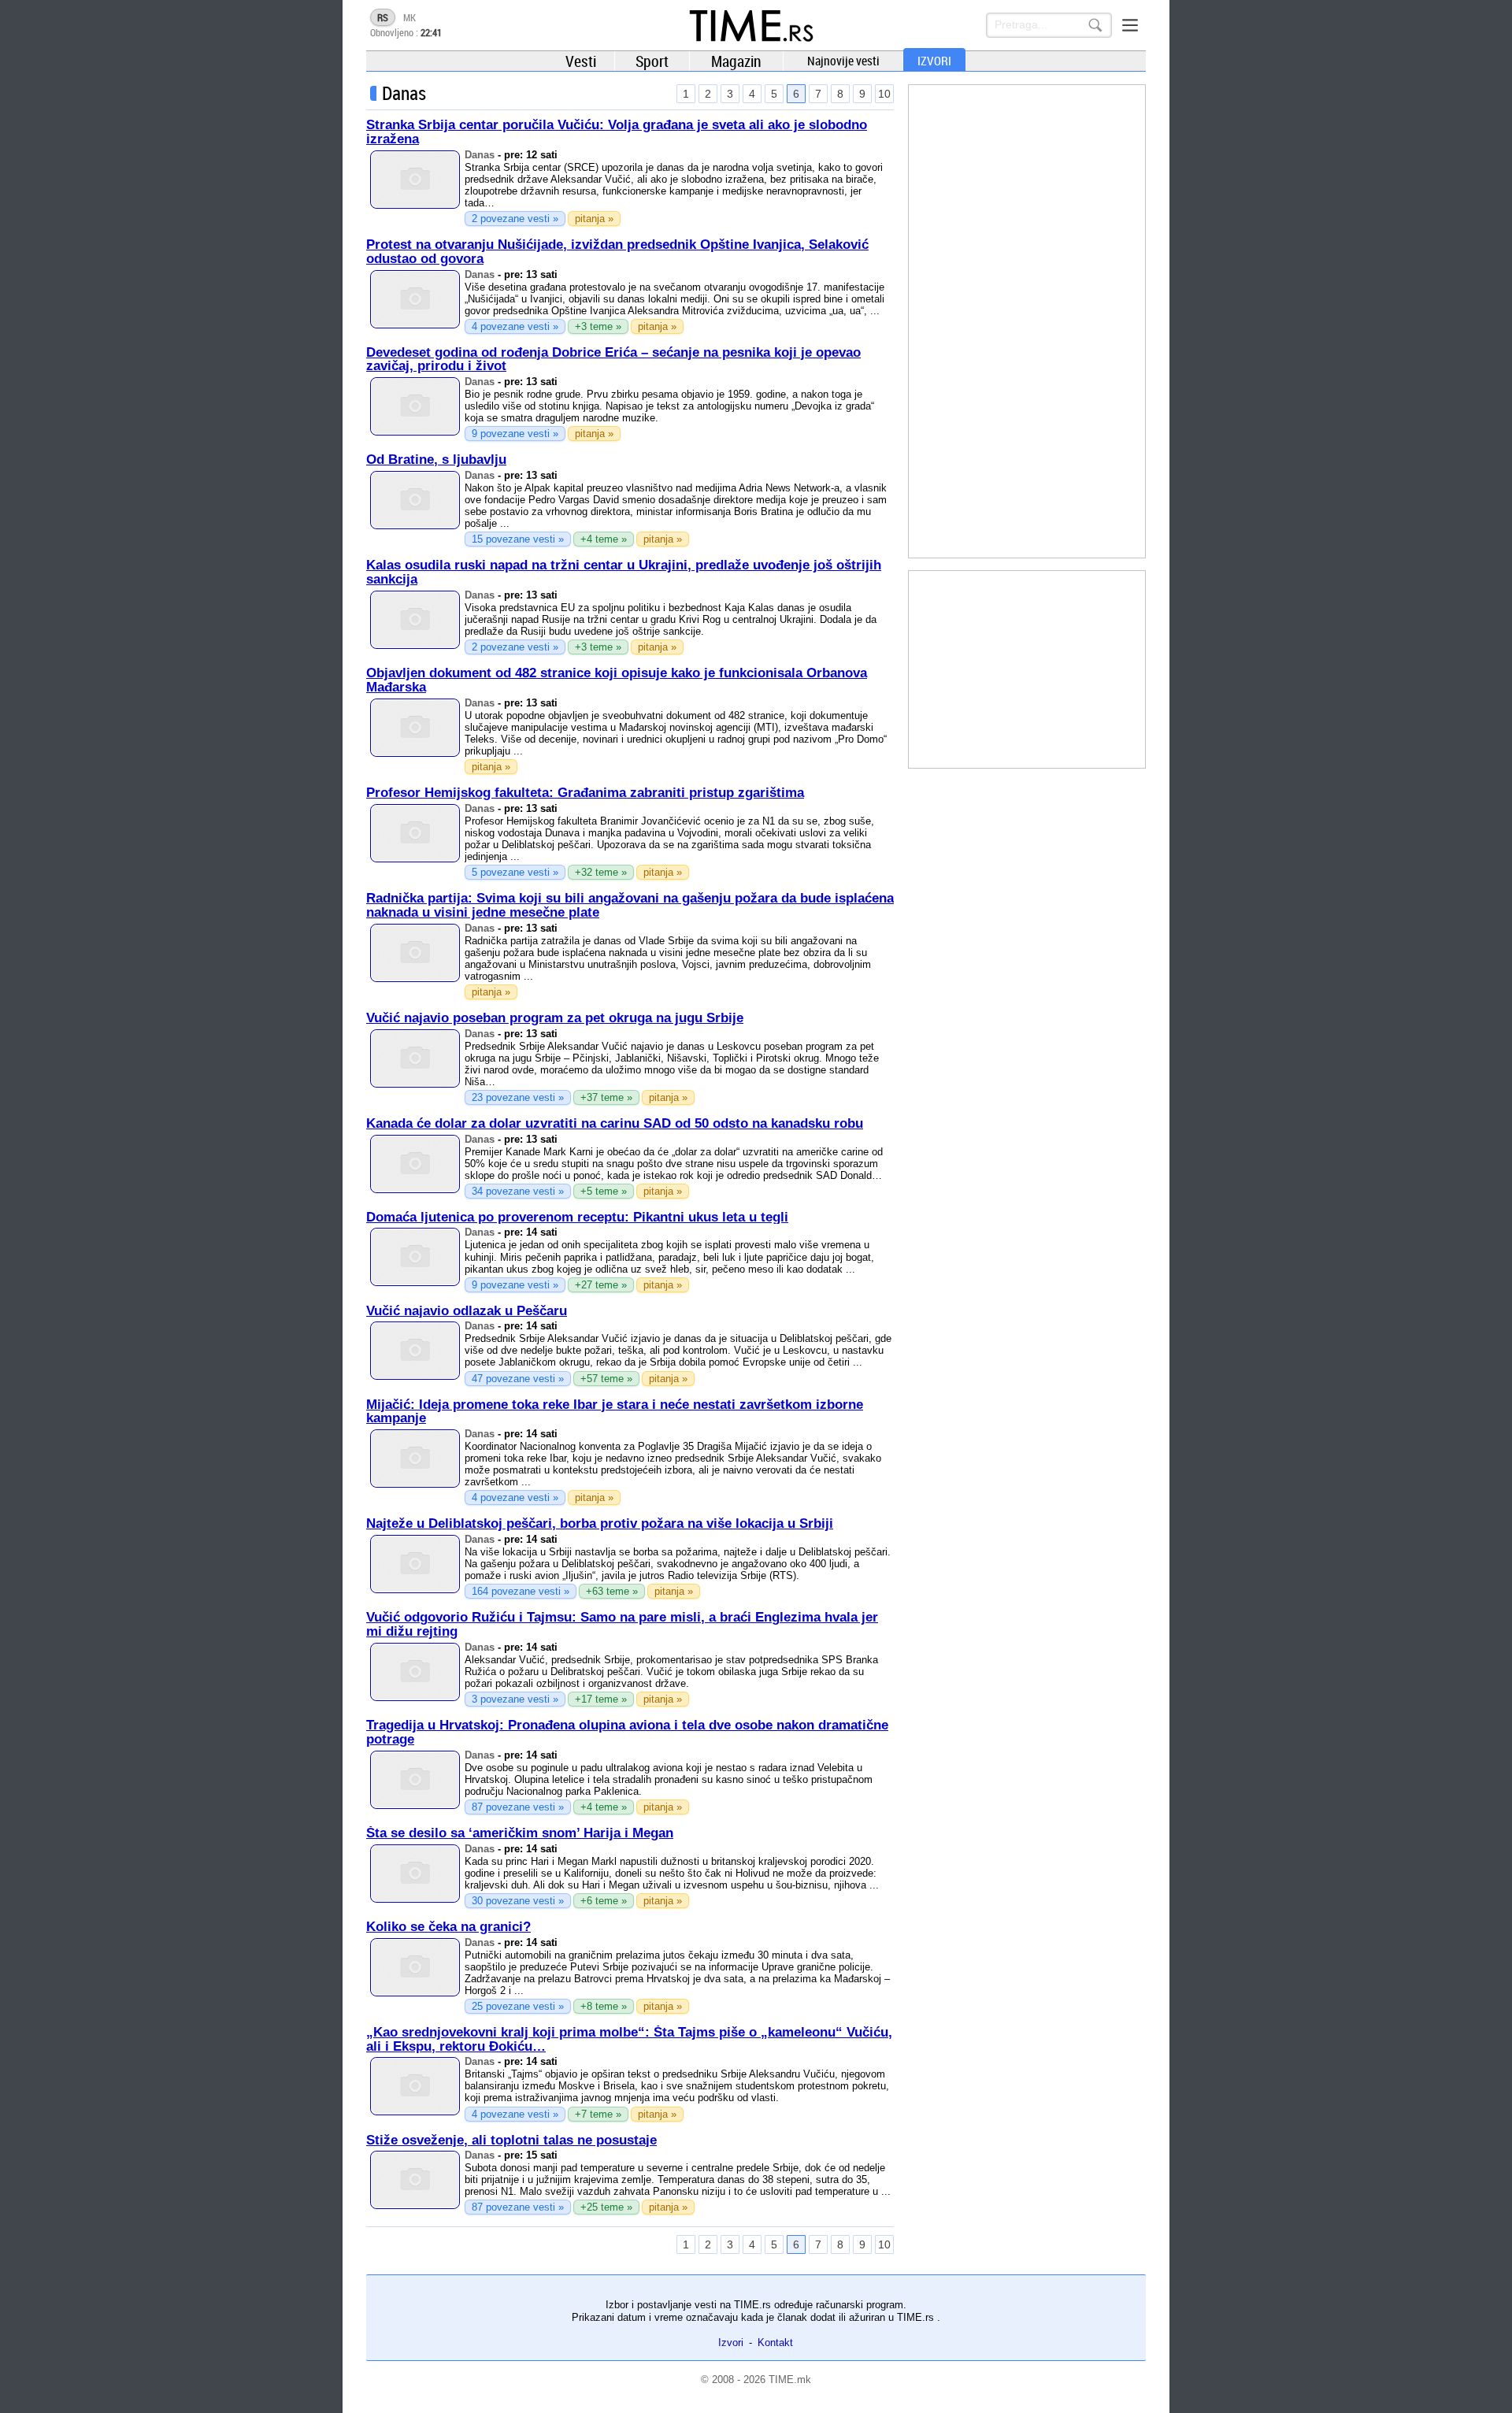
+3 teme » (598, 326)
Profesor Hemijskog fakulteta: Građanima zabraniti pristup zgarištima (585, 793)
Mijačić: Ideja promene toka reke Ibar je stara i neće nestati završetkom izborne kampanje (615, 1412)
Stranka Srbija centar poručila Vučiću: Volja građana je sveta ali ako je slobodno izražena (617, 132)
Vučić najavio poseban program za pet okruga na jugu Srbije (555, 1018)
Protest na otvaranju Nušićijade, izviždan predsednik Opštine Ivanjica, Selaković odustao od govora (617, 252)
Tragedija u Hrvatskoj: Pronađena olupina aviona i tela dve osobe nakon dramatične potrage (627, 1732)
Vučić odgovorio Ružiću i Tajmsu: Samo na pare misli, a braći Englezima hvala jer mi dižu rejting (622, 1624)
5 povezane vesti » (515, 872)
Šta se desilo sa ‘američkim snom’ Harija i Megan (520, 1833)
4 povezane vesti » (515, 326)
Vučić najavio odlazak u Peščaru (467, 1311)
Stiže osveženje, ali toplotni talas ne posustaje (511, 2140)
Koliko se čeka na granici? (448, 1927)
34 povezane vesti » (518, 1191)
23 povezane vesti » (518, 1097)
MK (409, 17)
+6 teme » (604, 1901)
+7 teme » (598, 2114)
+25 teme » (606, 2207)
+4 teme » (604, 539)
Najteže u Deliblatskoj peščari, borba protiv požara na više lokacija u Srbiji (600, 1523)
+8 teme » (604, 2006)
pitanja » (594, 219)
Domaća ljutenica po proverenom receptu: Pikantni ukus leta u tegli (577, 1217)
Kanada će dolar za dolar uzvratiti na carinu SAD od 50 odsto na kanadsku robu (615, 1123)
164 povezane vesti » (521, 1591)
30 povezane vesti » (518, 1901)
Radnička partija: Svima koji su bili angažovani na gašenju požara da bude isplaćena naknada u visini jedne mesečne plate (630, 905)
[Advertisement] (1027, 321)
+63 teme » (612, 1591)
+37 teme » (606, 1097)
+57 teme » (606, 1379)
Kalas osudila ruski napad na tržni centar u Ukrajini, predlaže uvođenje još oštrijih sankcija (624, 572)
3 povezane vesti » (515, 1699)
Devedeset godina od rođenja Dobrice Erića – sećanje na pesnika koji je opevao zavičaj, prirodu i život (613, 360)
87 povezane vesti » (518, 1807)
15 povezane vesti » (518, 539)
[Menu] (1130, 25)
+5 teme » (604, 1191)
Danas (480, 155)
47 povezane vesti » (518, 1379)
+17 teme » (601, 1699)
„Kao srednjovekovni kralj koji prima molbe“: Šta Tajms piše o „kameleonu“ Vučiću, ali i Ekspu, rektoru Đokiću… (629, 2039)
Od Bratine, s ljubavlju (436, 460)
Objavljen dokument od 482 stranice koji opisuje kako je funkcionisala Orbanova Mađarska (617, 680)
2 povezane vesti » (515, 219)
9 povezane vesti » (515, 434)
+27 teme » (601, 1285)
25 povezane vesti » (518, 2006)
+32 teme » (601, 872)
